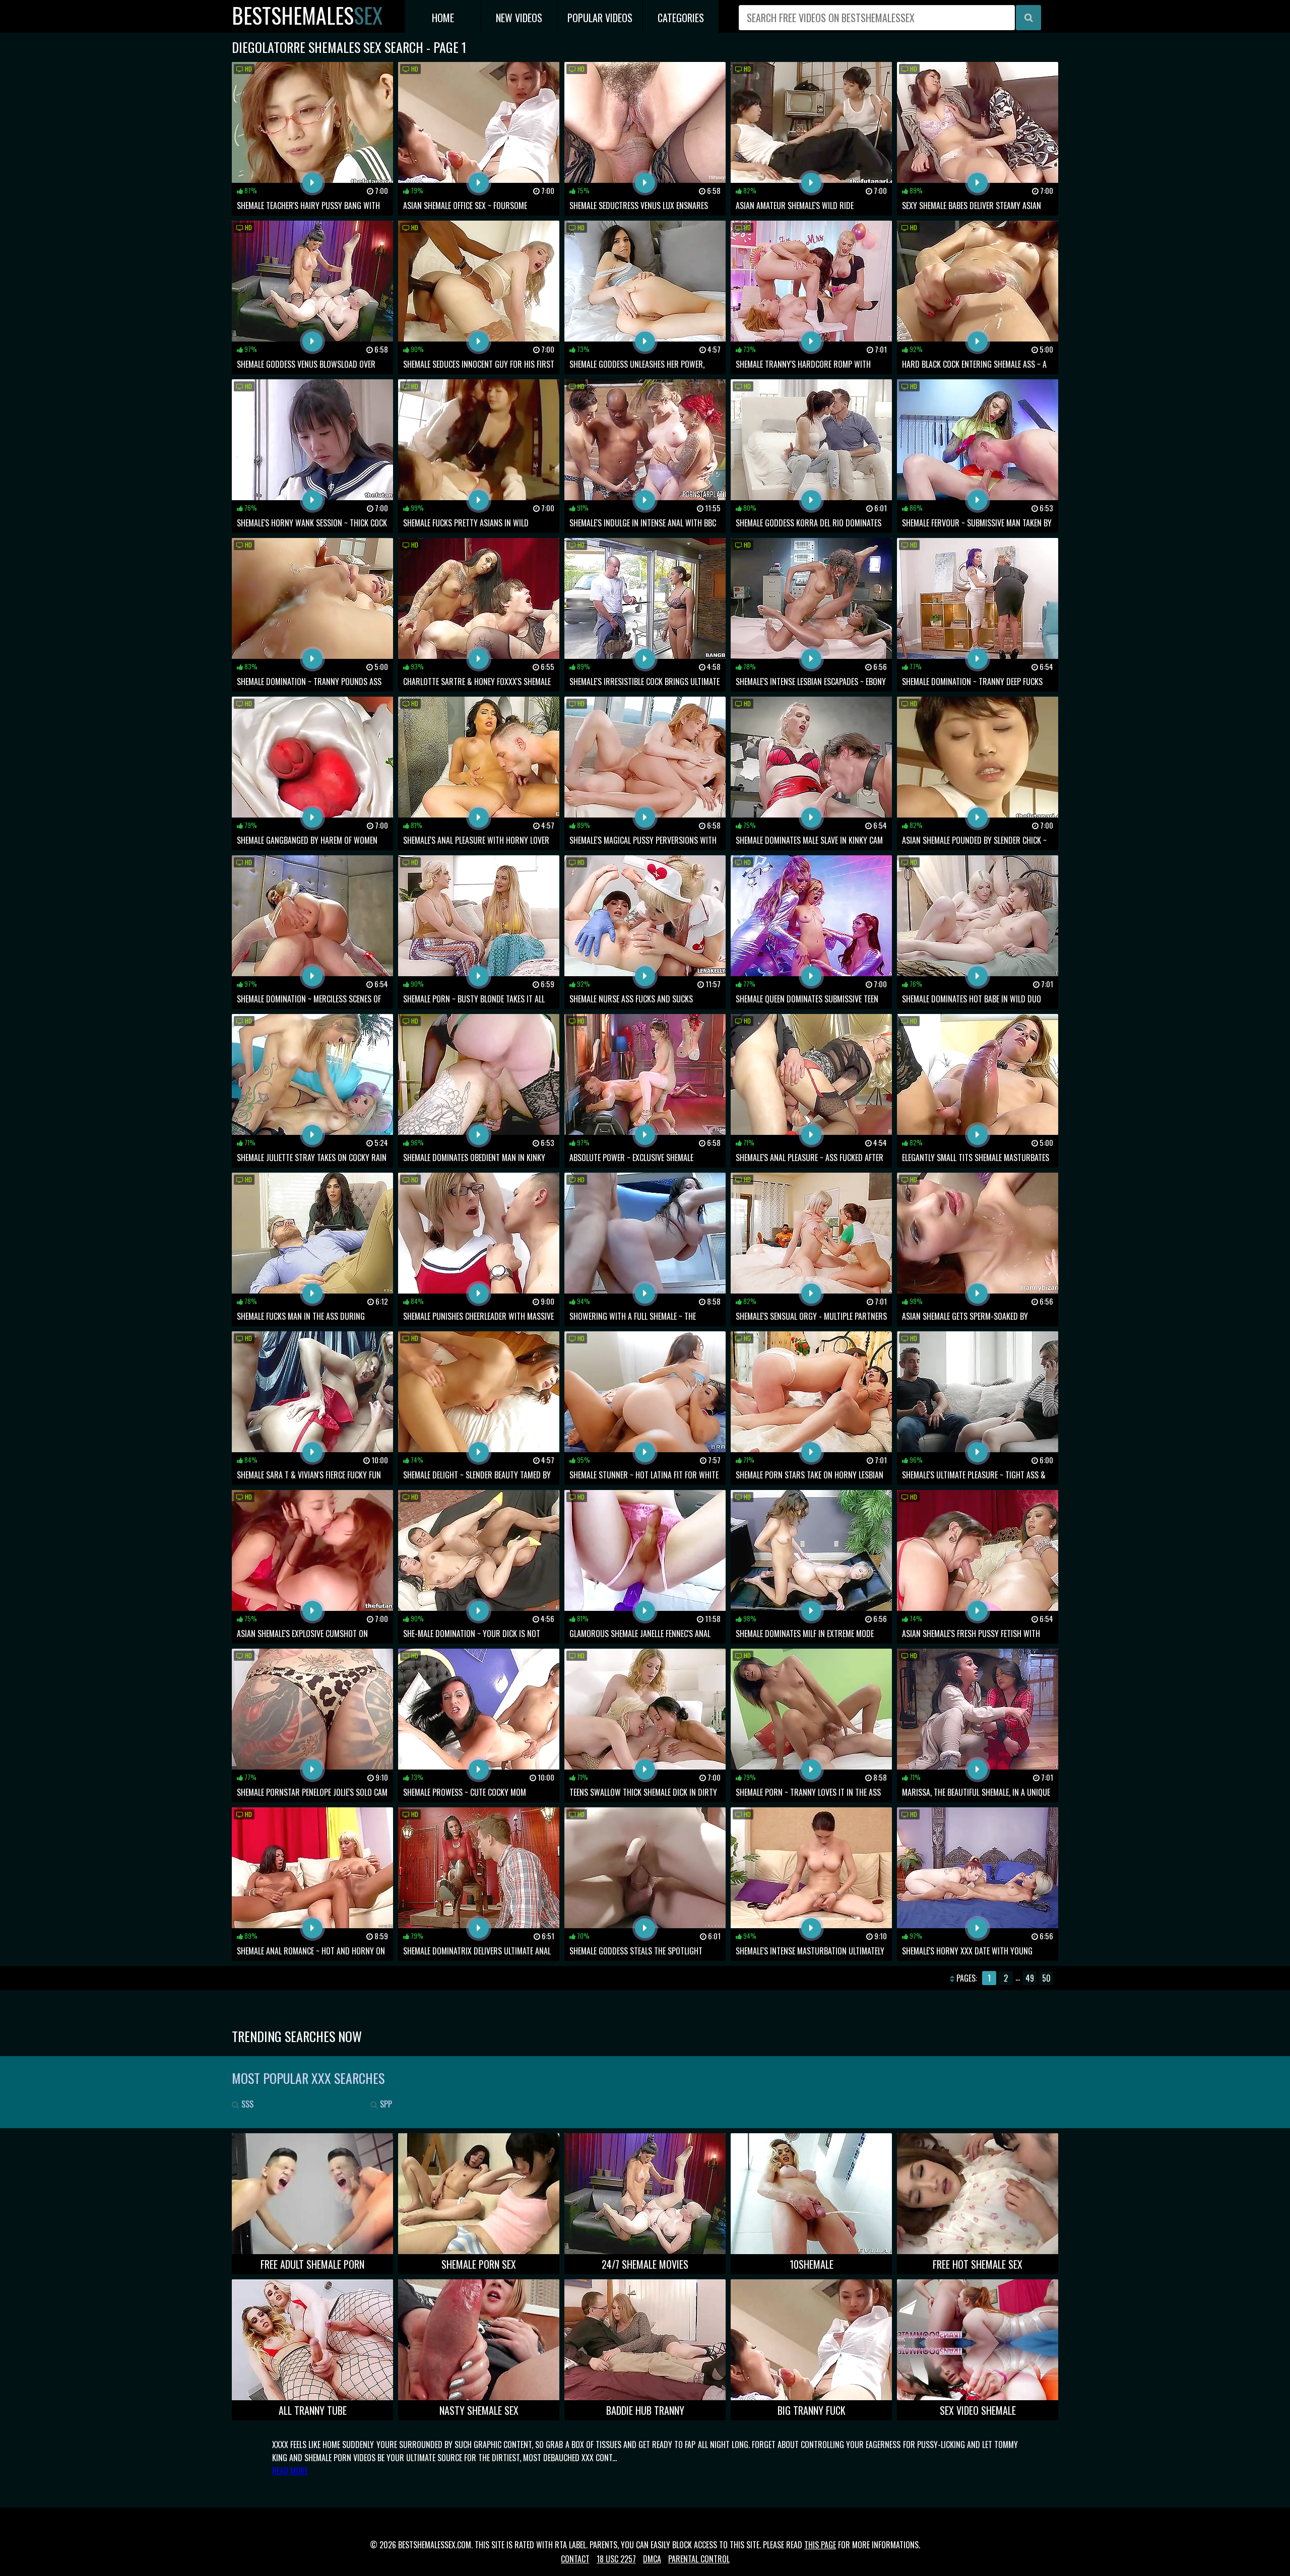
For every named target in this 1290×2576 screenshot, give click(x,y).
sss (246, 2104)
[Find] (1028, 18)
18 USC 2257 (616, 2559)
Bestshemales (307, 15)
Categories (681, 18)
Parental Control (699, 2559)
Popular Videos (600, 18)
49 (1030, 1978)
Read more (290, 2471)
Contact (575, 2559)
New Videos (519, 18)
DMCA (652, 2559)
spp (385, 2104)
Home (443, 18)
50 (1046, 1978)
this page (820, 2545)
